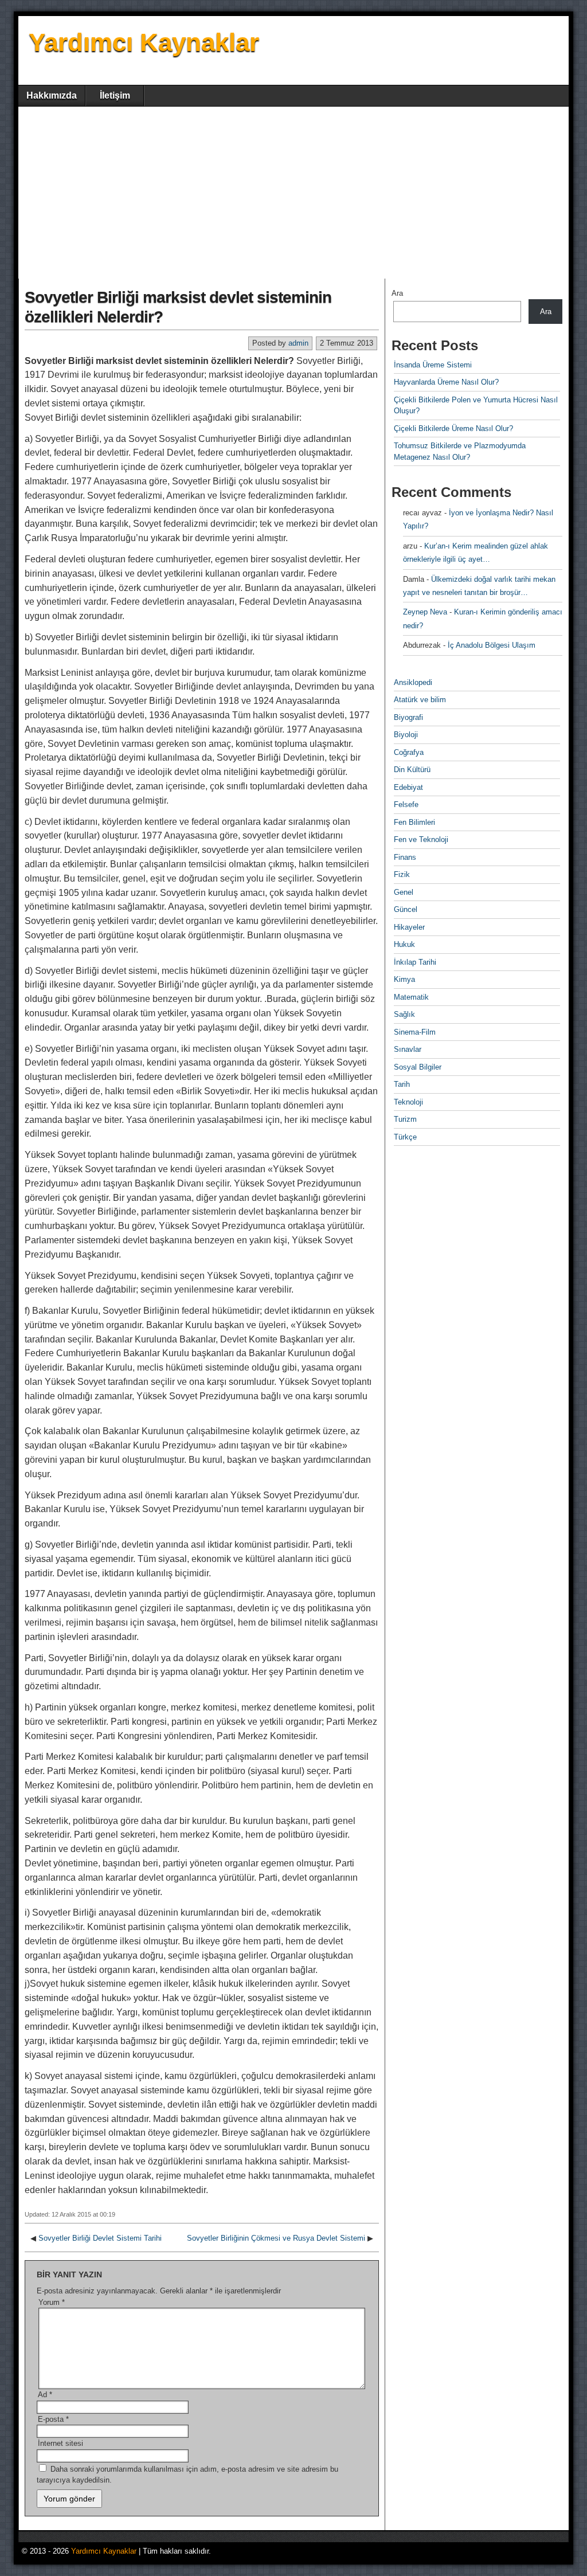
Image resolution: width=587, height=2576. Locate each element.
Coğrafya (409, 752)
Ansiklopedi (413, 682)
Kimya (404, 979)
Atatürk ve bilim (420, 700)
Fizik (402, 874)
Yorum (52, 2302)
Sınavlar (408, 1049)
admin (298, 343)
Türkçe (405, 1137)
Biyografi (408, 717)
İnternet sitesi (60, 2443)
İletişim (115, 95)
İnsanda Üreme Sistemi (433, 365)
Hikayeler (409, 927)
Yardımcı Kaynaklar (144, 42)
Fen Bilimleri (414, 822)
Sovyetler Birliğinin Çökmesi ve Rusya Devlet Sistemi (276, 2238)
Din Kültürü (412, 770)
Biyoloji (406, 735)
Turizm (405, 1119)
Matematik (411, 997)
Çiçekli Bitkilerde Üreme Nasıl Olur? (453, 428)
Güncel (406, 909)
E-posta (53, 2419)
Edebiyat (408, 787)
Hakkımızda (52, 95)
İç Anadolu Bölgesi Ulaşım (492, 645)
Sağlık (404, 1014)
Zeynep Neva (425, 612)
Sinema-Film (415, 1032)
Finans (405, 857)
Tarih (402, 1084)
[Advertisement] (293, 193)
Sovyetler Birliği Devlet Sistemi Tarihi (100, 2238)
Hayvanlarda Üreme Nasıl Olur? (446, 382)
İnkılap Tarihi (415, 962)
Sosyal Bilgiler (418, 1067)
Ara (397, 293)
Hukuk (404, 944)
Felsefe (406, 804)
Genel (404, 892)
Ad (45, 2395)
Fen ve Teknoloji (421, 839)
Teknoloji (408, 1102)
